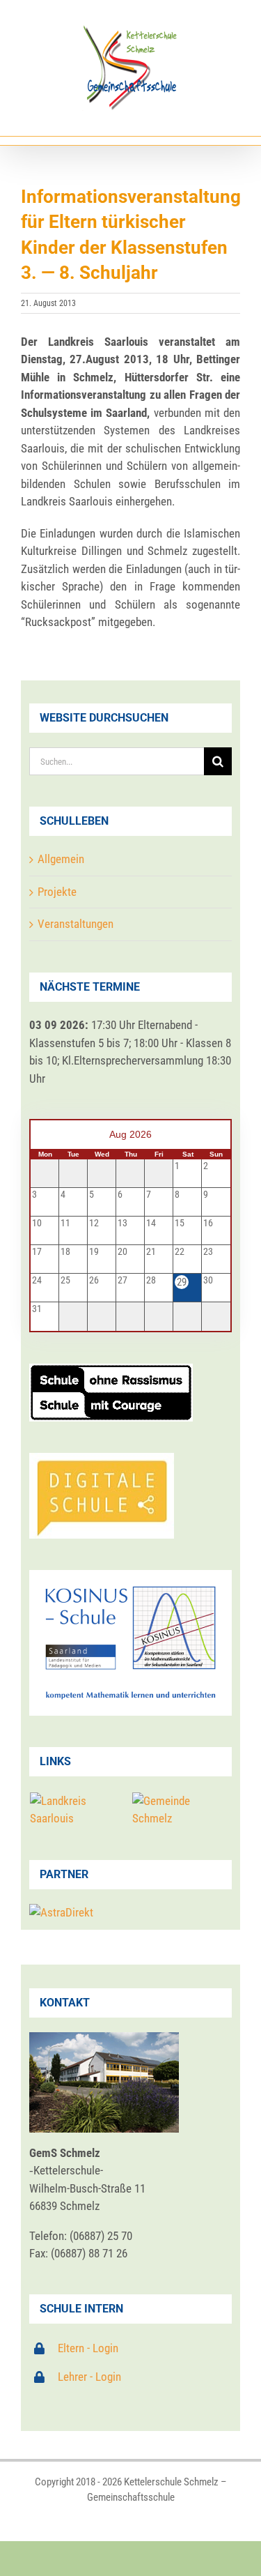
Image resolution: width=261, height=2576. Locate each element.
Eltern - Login (88, 2348)
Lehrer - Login (89, 2377)
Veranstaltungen (76, 924)
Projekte (57, 892)
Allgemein (61, 859)
